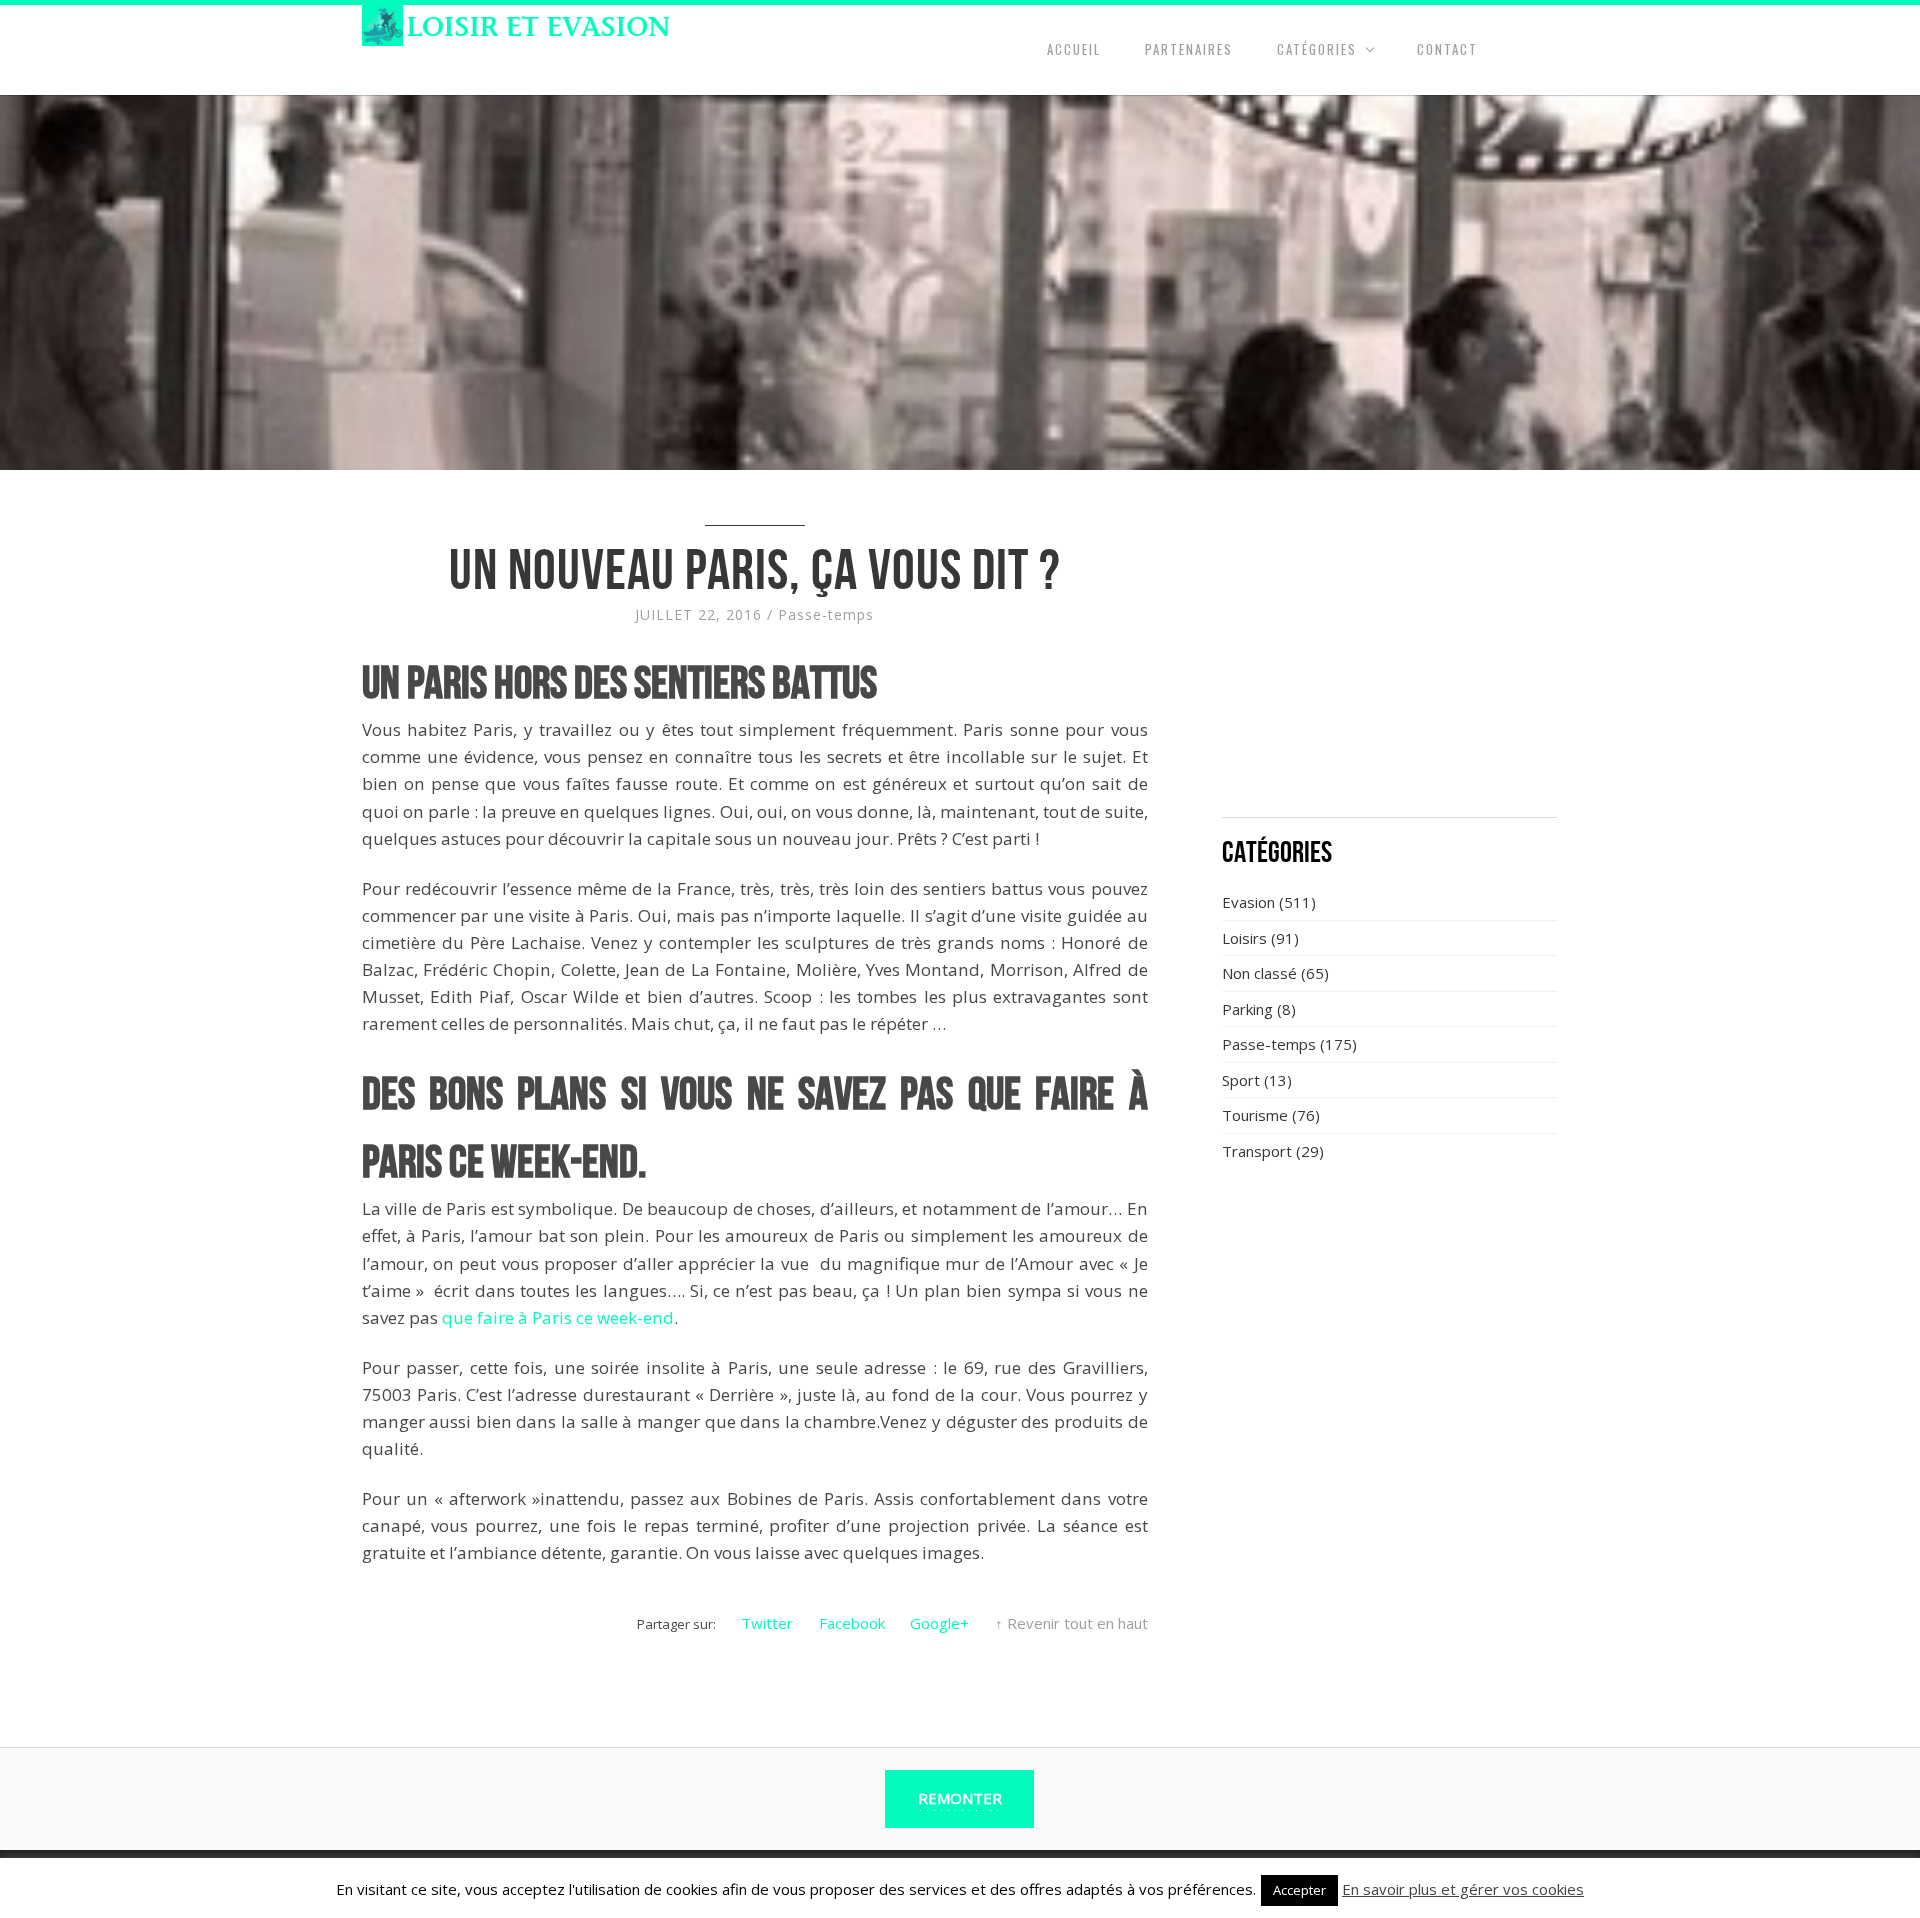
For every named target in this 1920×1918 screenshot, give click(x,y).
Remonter (960, 1798)
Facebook (852, 1623)
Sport (1241, 1080)
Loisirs (1244, 938)
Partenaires (1189, 49)
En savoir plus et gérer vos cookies (1463, 1889)
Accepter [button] (1299, 1890)
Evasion (1248, 902)
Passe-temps (826, 614)
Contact (1447, 49)
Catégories (1317, 49)
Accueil (1074, 49)
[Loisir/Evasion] (522, 25)
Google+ (939, 1623)
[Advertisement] (1390, 655)
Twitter (767, 1623)
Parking (1247, 1009)
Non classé (1259, 973)
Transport (1257, 1151)
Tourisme (1255, 1115)
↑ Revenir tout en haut (1071, 1623)
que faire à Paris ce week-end (558, 1317)
